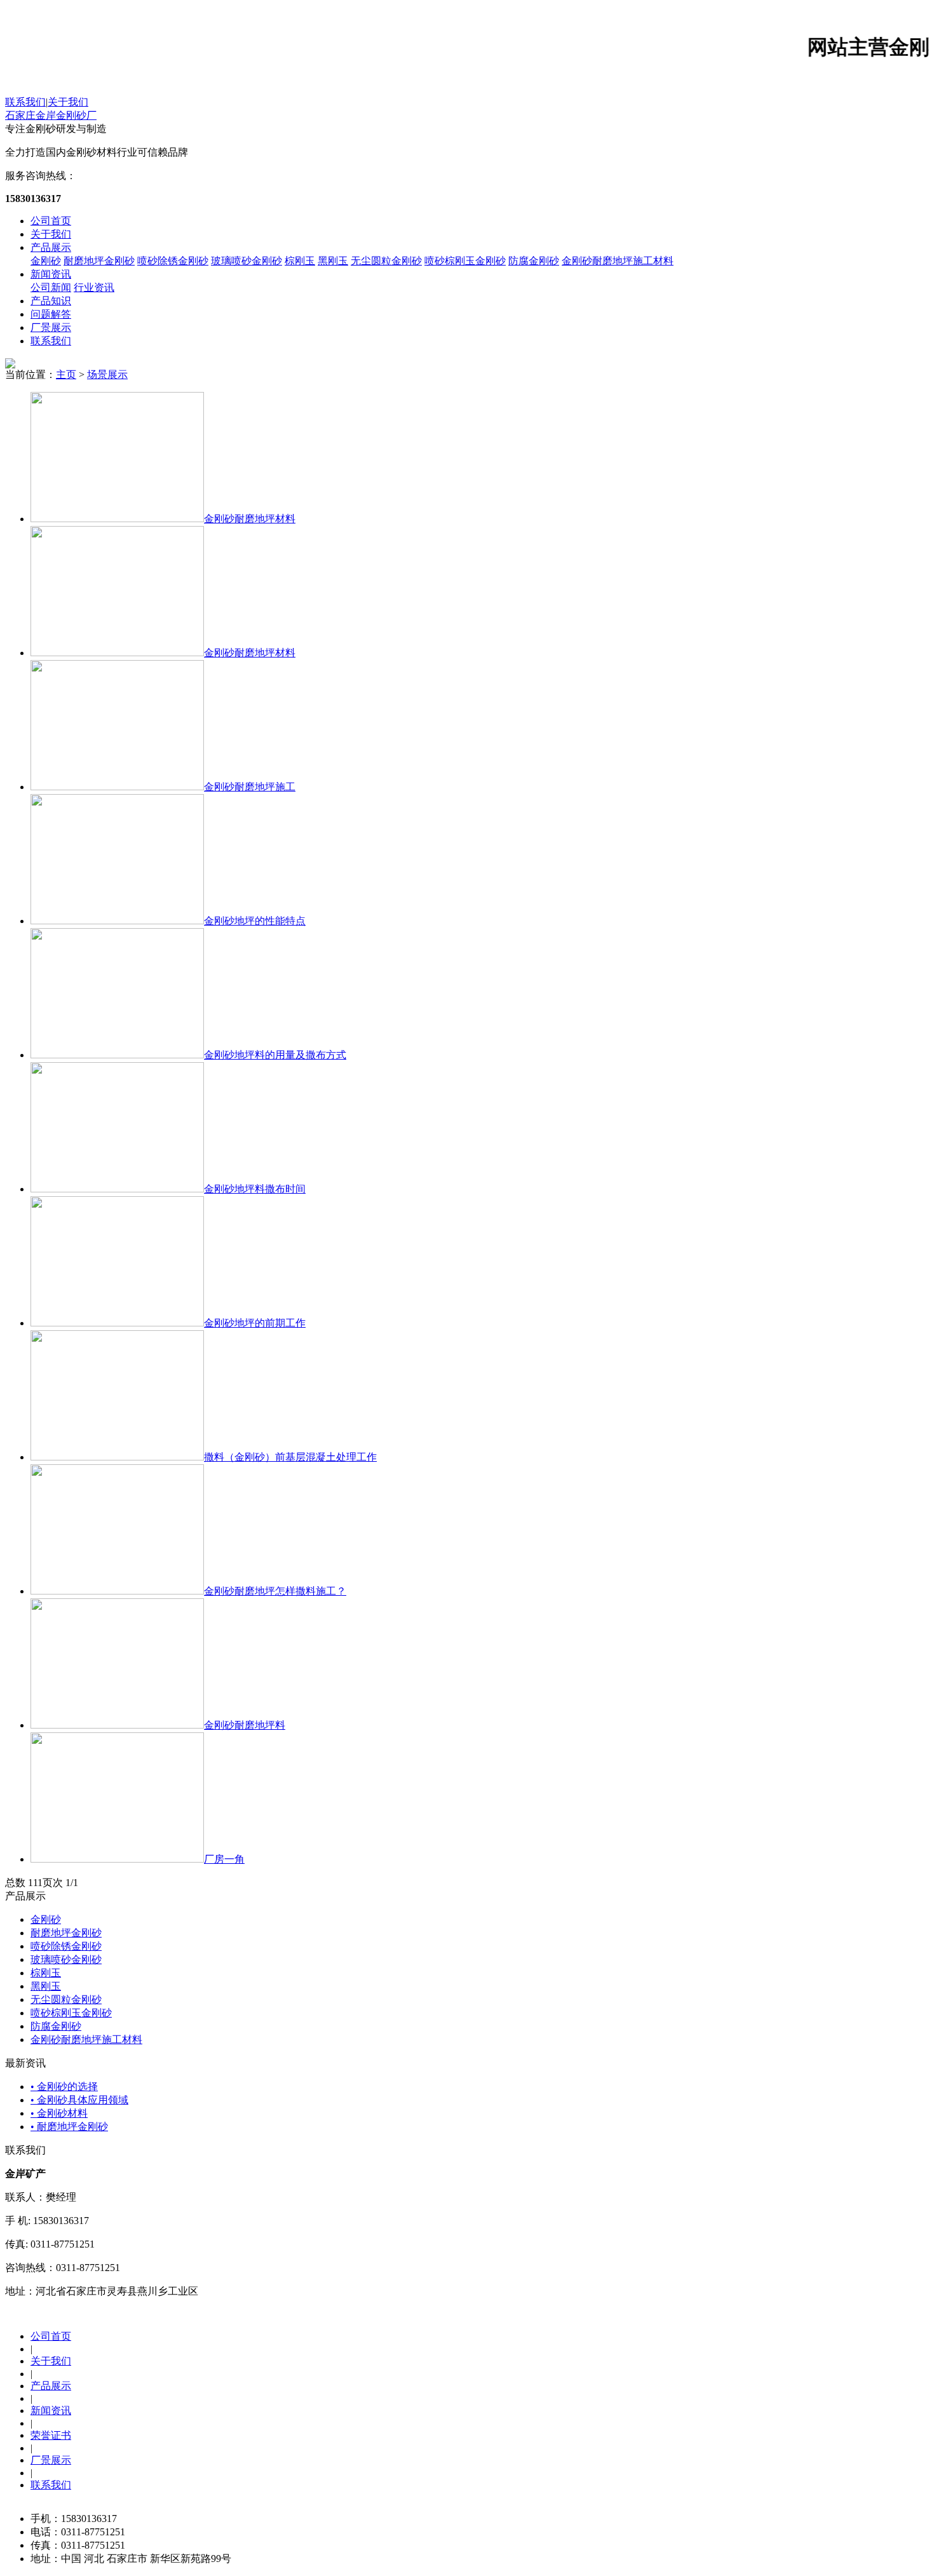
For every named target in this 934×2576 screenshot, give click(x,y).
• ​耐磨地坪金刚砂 (69, 2127)
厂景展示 (51, 327)
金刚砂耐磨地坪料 (245, 1725)
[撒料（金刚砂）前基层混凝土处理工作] (117, 1457)
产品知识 (51, 301)
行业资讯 (94, 287)
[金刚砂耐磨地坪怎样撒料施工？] (117, 1591)
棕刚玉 (300, 261)
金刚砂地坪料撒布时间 (255, 1189)
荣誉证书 (51, 2435)
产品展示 (51, 247)
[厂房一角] (117, 1859)
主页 (66, 374)
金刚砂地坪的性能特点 (255, 921)
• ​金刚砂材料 (59, 2113)
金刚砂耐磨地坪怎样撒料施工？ (275, 1591)
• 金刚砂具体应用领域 (79, 2100)
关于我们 (68, 102)
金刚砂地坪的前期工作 (255, 1323)
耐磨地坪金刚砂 (99, 261)
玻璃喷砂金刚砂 (247, 261)
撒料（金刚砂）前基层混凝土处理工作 (290, 1457)
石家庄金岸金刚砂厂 (51, 115)
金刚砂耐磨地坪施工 (250, 787)
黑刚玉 (333, 261)
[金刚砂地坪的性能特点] (117, 921)
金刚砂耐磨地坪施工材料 (618, 261)
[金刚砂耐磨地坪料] (117, 1725)
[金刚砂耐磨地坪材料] (117, 519)
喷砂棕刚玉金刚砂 (465, 261)
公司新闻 (51, 287)
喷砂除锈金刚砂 (173, 261)
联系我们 (25, 102)
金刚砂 (46, 261)
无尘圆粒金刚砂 (386, 261)
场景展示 (107, 374)
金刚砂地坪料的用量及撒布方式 (275, 1055)
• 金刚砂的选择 (64, 2087)
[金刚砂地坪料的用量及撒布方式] (117, 1055)
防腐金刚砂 (534, 261)
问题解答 (51, 314)
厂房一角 (224, 1859)
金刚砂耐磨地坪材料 (250, 519)
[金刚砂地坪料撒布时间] (117, 1189)
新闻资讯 (51, 274)
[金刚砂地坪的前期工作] (117, 1323)
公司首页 (51, 221)
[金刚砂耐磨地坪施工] (117, 787)
